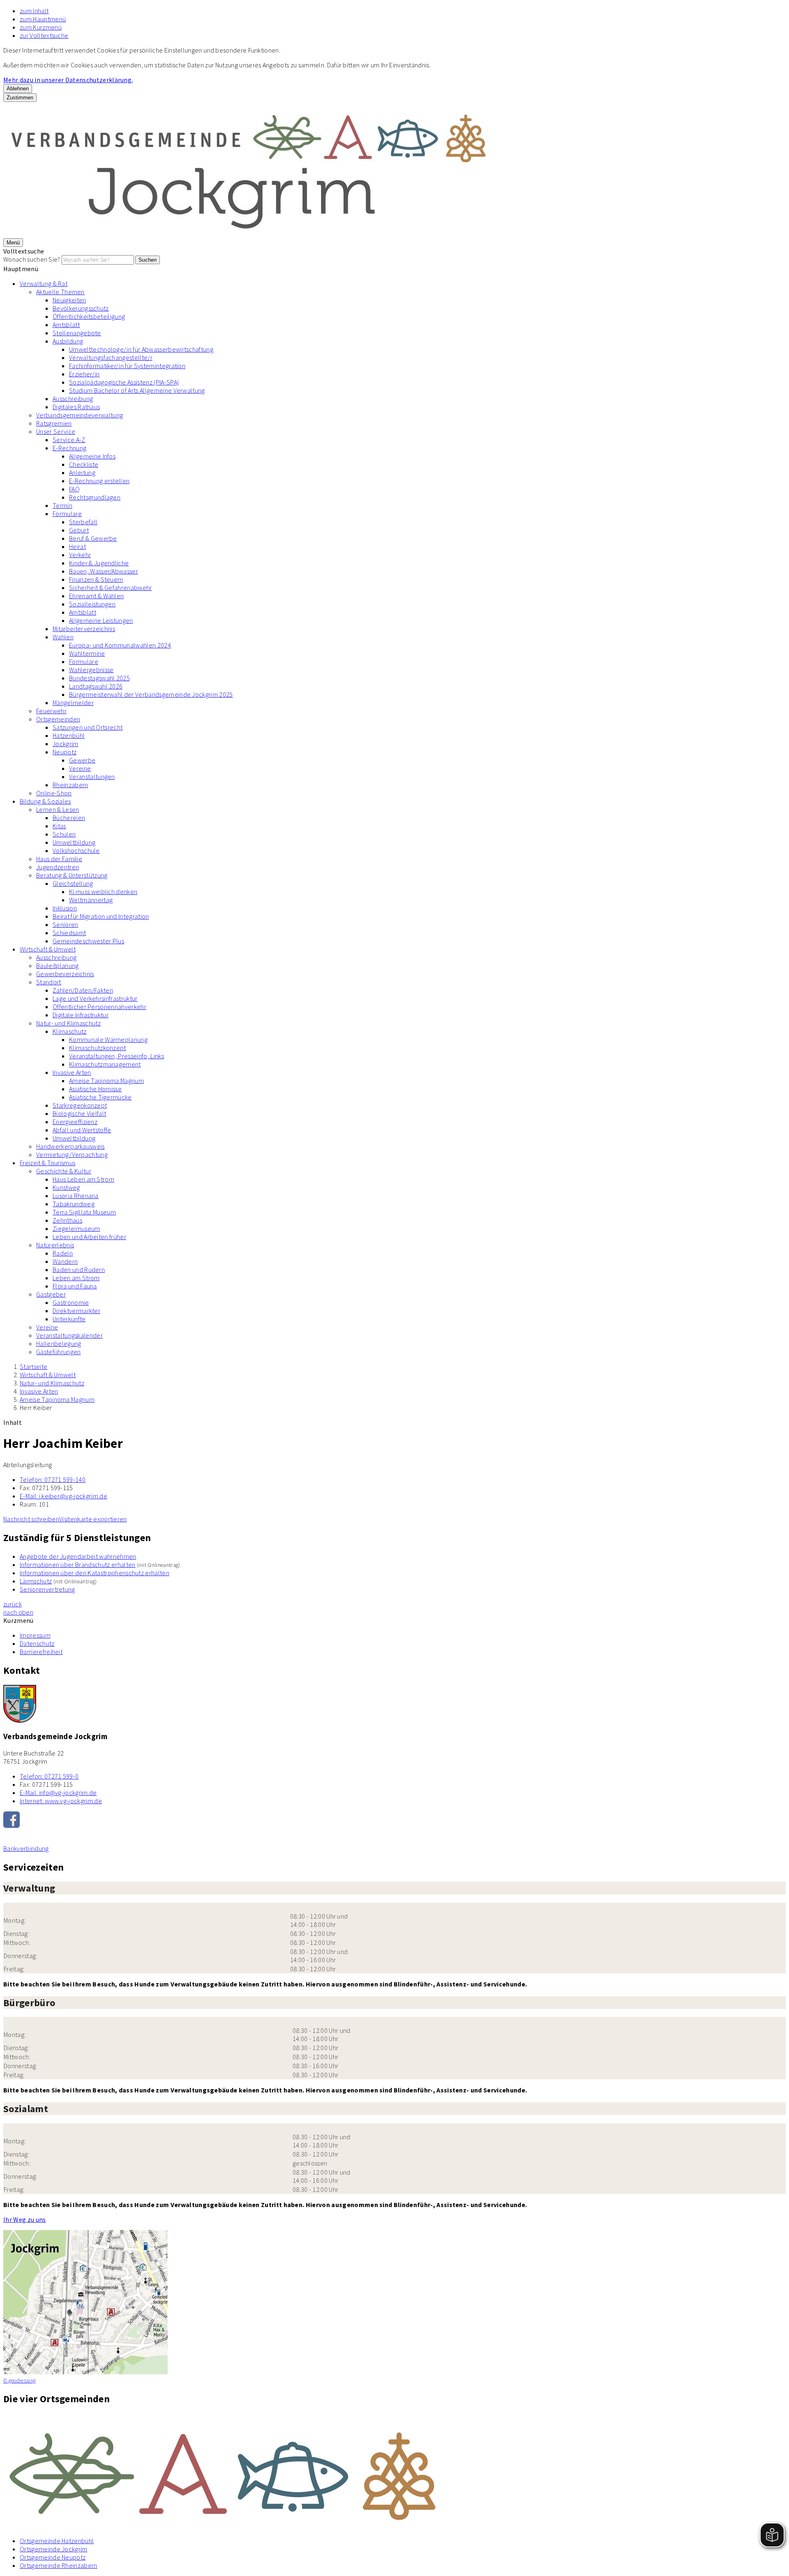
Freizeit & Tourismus (47, 1163)
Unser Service (56, 431)
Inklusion (65, 908)
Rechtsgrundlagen (95, 497)
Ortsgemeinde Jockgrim (54, 2549)
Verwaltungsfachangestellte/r (111, 357)
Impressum (35, 1635)
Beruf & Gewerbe (93, 538)
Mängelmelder (73, 703)
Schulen (64, 834)
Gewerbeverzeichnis (65, 974)
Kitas (59, 826)
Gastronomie (71, 1302)
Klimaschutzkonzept (98, 1048)
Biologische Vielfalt (79, 1113)
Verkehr (80, 555)
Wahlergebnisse (91, 670)
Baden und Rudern (79, 1270)
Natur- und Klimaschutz (68, 1023)
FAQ (74, 489)
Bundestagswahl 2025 (99, 678)
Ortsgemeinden (58, 719)
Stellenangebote (77, 333)
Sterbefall (83, 522)
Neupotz (65, 752)
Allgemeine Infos (92, 456)
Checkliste (84, 464)
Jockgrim (66, 744)
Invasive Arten (72, 1072)
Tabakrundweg (74, 1204)
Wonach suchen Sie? (32, 259)
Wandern (65, 1261)
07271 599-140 (53, 1479)
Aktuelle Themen (60, 292)
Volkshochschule (76, 850)
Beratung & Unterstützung (72, 875)
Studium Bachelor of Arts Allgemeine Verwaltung (137, 390)
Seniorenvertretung (47, 1589)
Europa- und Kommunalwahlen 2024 (120, 645)
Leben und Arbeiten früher (89, 1237)
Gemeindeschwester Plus (88, 941)
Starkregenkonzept (80, 1105)
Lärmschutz (36, 1581)
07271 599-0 (49, 1776)
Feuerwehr (51, 711)
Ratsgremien (54, 423)
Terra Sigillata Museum (84, 1212)
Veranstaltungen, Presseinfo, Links (117, 1056)
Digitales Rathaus (76, 407)
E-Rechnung (69, 448)
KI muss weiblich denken (103, 892)
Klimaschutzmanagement (105, 1064)
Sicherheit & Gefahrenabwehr (111, 588)
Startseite (33, 1366)
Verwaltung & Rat (44, 283)
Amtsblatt (66, 325)
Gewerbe (82, 760)
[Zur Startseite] (250, 234)
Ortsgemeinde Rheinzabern (59, 2565)
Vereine (80, 768)
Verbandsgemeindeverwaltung (80, 415)
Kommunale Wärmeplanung (108, 1039)
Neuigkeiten (69, 300)
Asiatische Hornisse (95, 1089)
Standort (49, 982)
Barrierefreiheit (41, 1652)
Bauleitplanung (57, 965)
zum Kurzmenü (41, 27)
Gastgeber (51, 1294)
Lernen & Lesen (58, 809)
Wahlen (63, 637)
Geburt (79, 530)
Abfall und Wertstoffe (82, 1130)
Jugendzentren (58, 867)
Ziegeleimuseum (76, 1228)
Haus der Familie (59, 859)
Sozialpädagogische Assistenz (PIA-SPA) (124, 382)
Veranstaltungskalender (69, 1335)
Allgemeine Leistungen (101, 620)
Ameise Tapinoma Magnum (106, 1081)
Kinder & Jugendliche (99, 563)
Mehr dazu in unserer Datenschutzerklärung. (68, 80)
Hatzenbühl (69, 735)
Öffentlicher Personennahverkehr (99, 1007)
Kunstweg (66, 1187)
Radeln (63, 1253)
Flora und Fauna (75, 1286)
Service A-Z (69, 440)
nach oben (18, 1612)
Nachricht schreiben (31, 1519)
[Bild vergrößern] (394, 2472)
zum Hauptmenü (43, 19)
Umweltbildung (74, 842)
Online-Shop (54, 793)
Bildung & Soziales (45, 801)
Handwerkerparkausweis (70, 1146)
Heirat (77, 546)
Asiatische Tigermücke (100, 1097)
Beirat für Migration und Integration (101, 916)
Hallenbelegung (59, 1343)
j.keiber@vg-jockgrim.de (63, 1496)
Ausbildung (68, 341)
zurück (13, 1604)
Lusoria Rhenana (76, 1196)
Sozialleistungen (92, 604)
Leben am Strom (76, 1278)
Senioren (66, 924)
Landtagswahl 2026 (96, 686)
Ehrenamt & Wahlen (96, 596)
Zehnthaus (67, 1220)
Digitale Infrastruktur (81, 1015)
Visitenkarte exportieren (93, 1519)
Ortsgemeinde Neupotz (53, 2557)
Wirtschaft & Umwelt (48, 949)
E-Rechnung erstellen (99, 481)
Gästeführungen (58, 1352)
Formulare (67, 514)
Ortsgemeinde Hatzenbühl (57, 2541)
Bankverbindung (26, 1848)
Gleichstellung (73, 883)
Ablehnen (18, 89)
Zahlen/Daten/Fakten (83, 990)
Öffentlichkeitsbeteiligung (89, 316)
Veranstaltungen (92, 776)
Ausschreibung (73, 399)
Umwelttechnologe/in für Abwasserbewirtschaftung (141, 349)
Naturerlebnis (55, 1245)
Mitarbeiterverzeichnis (84, 629)
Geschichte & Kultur (64, 1171)
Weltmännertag (91, 900)
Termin (62, 505)
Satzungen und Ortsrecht (88, 727)
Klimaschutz (70, 1031)
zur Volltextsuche (44, 35)
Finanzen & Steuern (96, 579)
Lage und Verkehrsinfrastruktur (95, 998)
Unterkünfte (69, 1319)
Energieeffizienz (75, 1122)
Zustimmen (20, 98)
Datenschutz (37, 1643)
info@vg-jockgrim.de (58, 1793)
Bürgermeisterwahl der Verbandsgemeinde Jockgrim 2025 (151, 694)
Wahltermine (87, 653)
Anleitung (82, 472)
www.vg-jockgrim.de (61, 1801)
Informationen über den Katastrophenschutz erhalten (95, 1573)
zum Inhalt (34, 11)
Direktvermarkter (76, 1311)
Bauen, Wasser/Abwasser (104, 571)
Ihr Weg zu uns (24, 2219)
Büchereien (69, 818)
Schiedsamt (69, 933)
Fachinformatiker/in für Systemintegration (127, 366)
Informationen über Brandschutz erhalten (77, 1564)
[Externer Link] (394, 1820)
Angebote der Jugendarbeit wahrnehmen (78, 1556)
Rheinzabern (70, 785)
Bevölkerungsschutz (81, 308)
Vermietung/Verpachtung (72, 1154)
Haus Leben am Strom (83, 1179)
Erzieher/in (84, 374)
